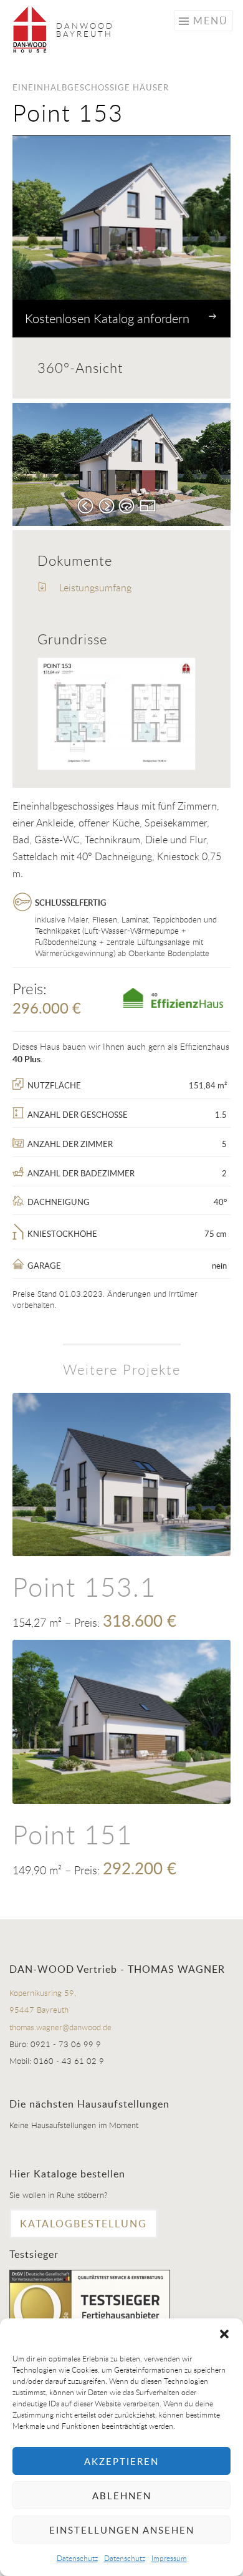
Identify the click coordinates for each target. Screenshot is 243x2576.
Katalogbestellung (83, 2224)
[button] (224, 2334)
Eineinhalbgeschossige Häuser (91, 87)
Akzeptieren (121, 2461)
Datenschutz (77, 2558)
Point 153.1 (84, 1586)
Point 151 (73, 1834)
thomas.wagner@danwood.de (60, 2027)
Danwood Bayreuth (85, 30)
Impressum (169, 2558)
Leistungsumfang (94, 588)
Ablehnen (122, 2496)
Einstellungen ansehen (122, 2530)
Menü (211, 21)
